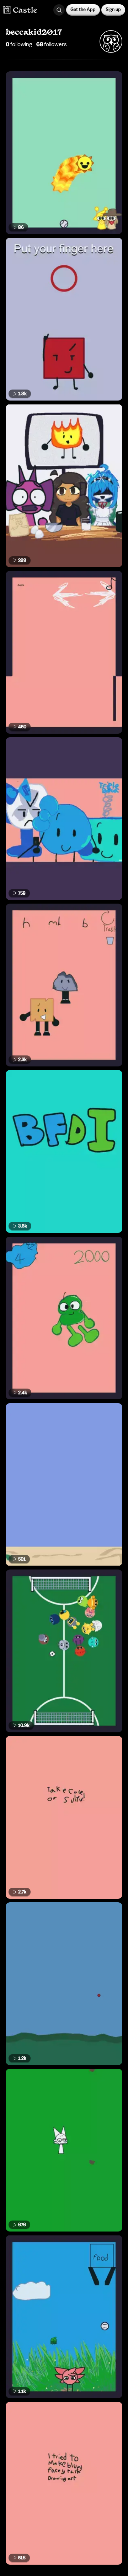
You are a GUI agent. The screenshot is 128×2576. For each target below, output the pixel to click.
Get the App (83, 9)
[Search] (59, 10)
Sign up (113, 9)
